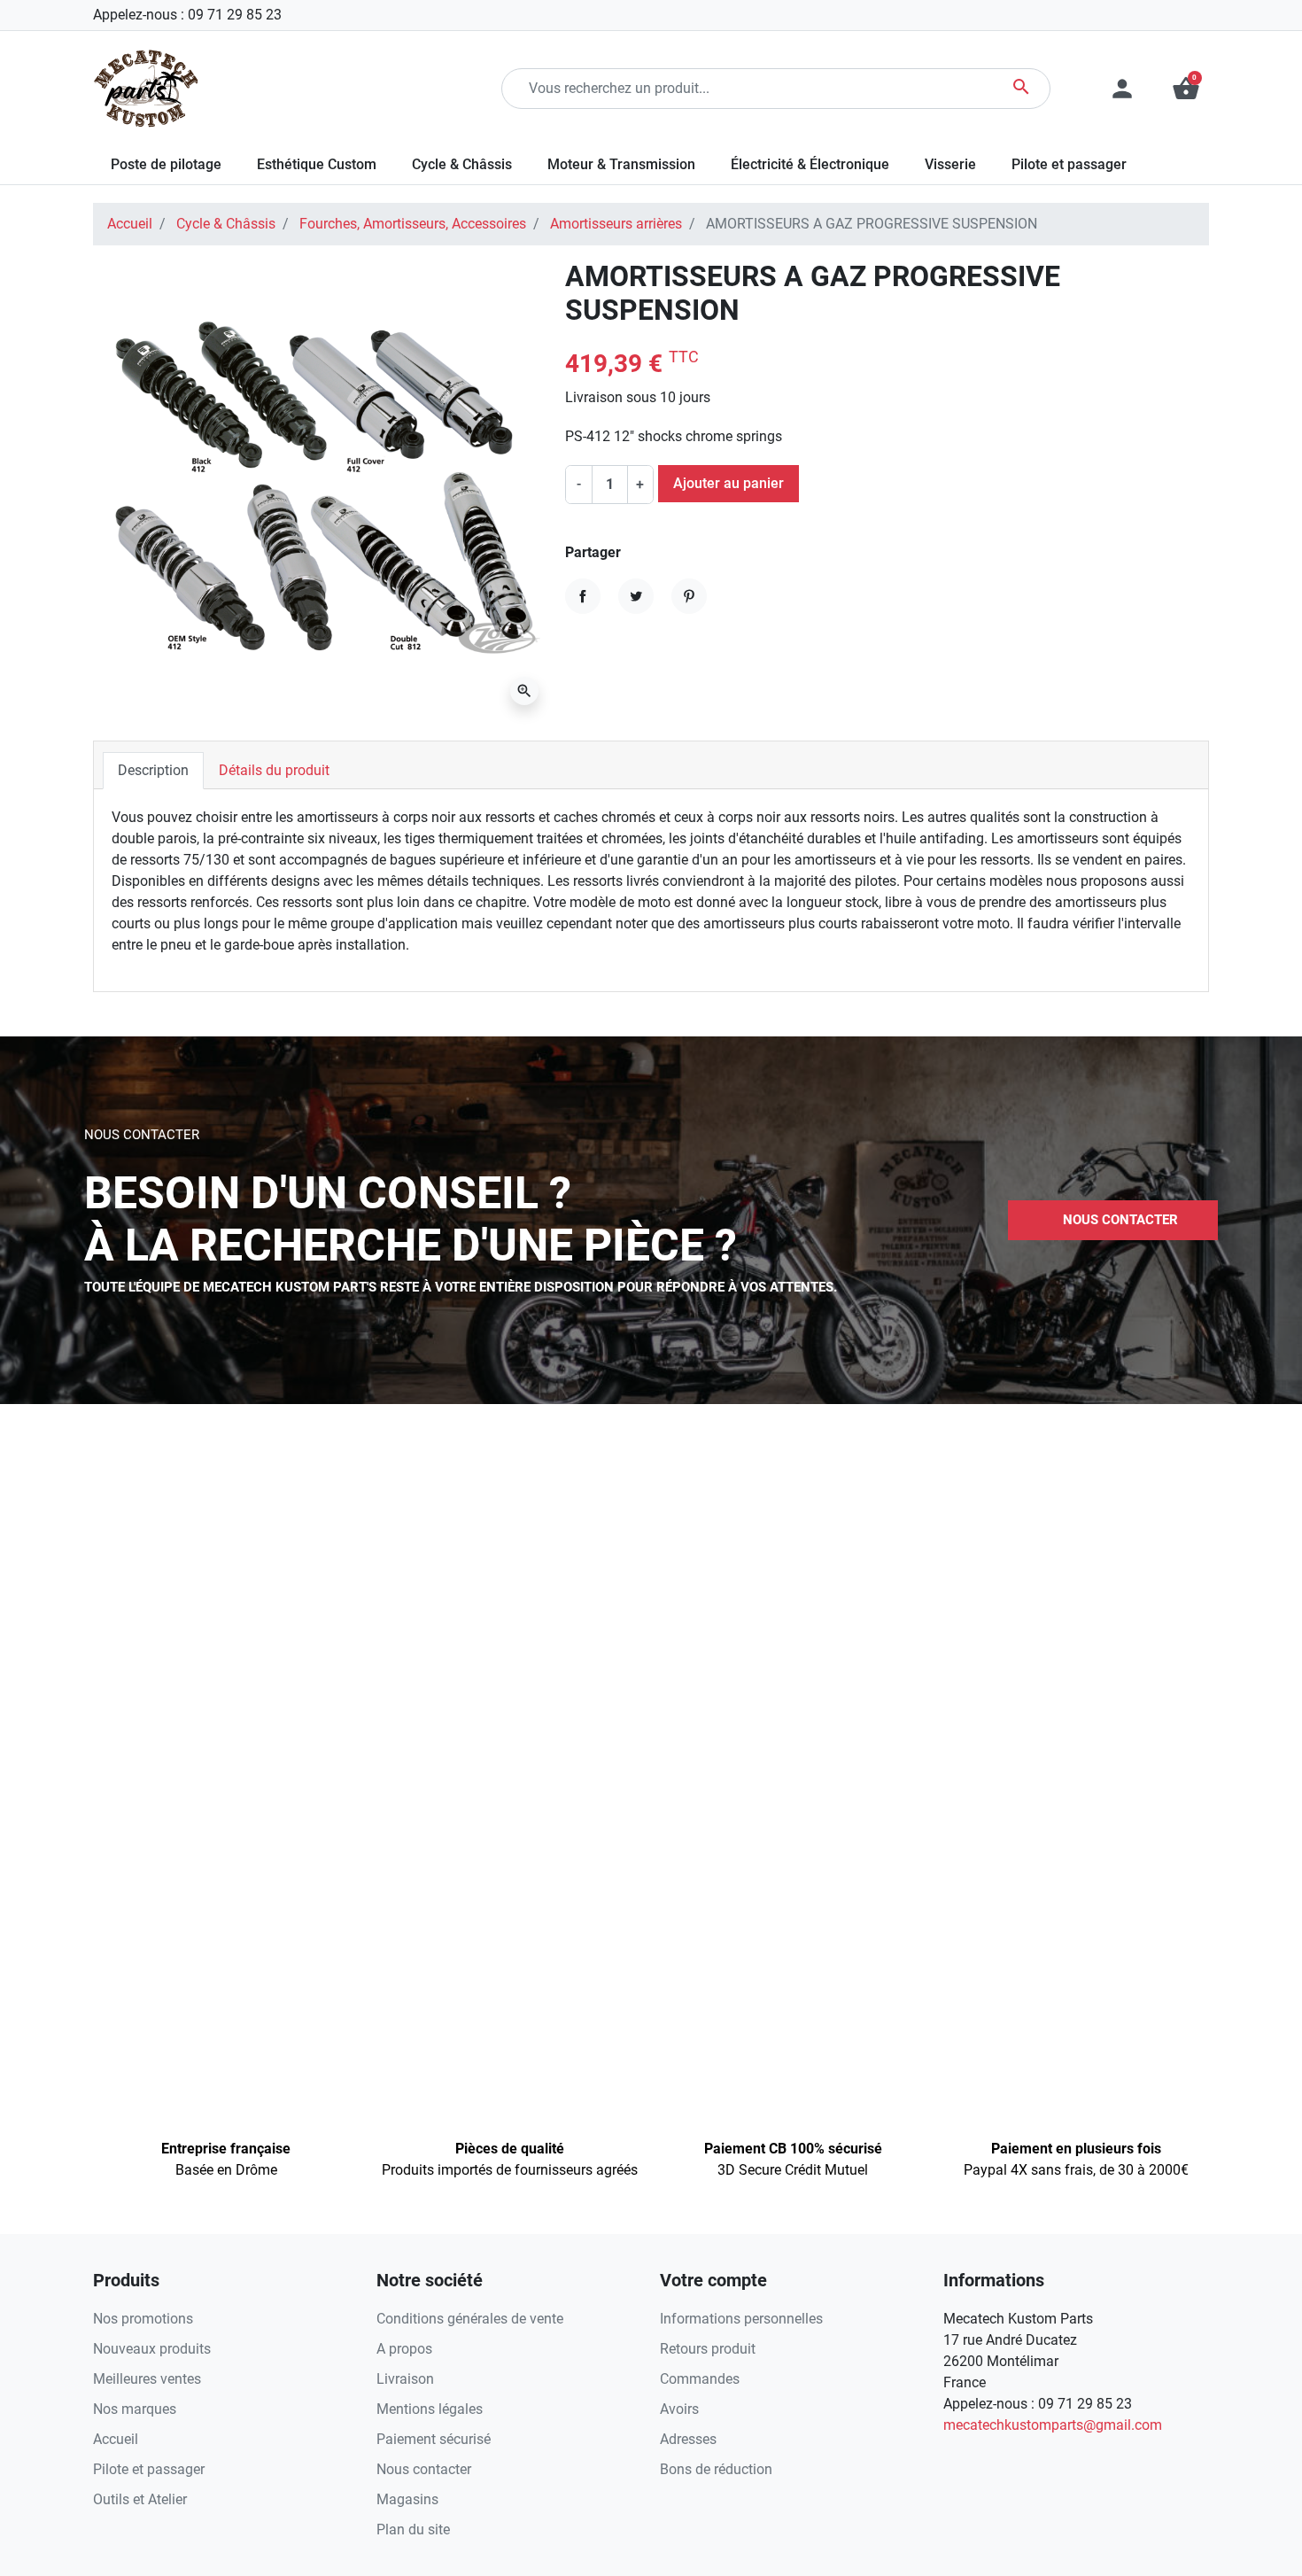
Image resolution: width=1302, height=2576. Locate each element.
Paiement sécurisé (434, 2439)
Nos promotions (143, 2319)
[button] (1186, 89)
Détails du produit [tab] (274, 770)
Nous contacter (424, 2469)
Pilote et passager (149, 2469)
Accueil (130, 224)
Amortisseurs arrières (616, 224)
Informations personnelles (741, 2319)
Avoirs (679, 2409)
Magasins (407, 2499)
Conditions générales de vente (470, 2319)
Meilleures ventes (147, 2379)
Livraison (405, 2379)
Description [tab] (153, 770)
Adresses (688, 2439)
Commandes (700, 2379)
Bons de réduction (716, 2469)
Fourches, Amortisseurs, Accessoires (413, 224)
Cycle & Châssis (226, 224)
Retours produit (708, 2349)
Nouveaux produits (152, 2349)
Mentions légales (430, 2409)
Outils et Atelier (140, 2499)
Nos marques (135, 2409)
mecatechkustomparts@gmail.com (1053, 2425)
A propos (404, 2349)
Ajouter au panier (728, 483)
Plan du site (413, 2529)
